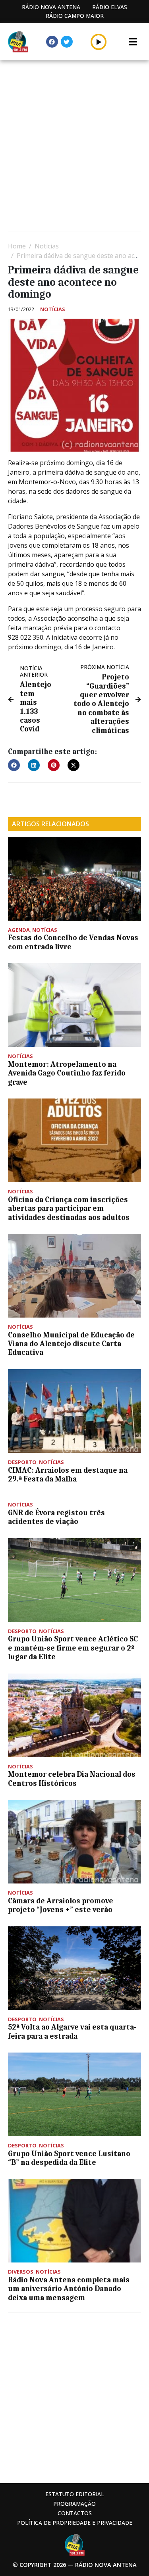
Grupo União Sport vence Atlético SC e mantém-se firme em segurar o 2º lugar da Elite (73, 1648)
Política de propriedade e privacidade (75, 2523)
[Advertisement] (74, 147)
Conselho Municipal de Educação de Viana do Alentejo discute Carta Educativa (71, 1344)
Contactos (75, 2513)
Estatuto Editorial (75, 2494)
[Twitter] (67, 42)
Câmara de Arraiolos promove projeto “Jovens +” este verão (61, 1905)
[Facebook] (52, 42)
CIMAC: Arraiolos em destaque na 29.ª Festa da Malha (68, 1475)
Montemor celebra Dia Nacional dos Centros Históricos (72, 1779)
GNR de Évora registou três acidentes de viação (56, 1517)
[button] (99, 42)
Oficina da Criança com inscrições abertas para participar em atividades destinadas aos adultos (69, 1209)
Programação (74, 2504)
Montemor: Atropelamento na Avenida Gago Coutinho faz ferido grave (67, 1073)
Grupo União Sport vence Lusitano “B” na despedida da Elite (69, 2158)
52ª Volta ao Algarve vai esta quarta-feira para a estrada (72, 2032)
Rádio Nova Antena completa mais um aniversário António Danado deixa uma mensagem (69, 2289)
